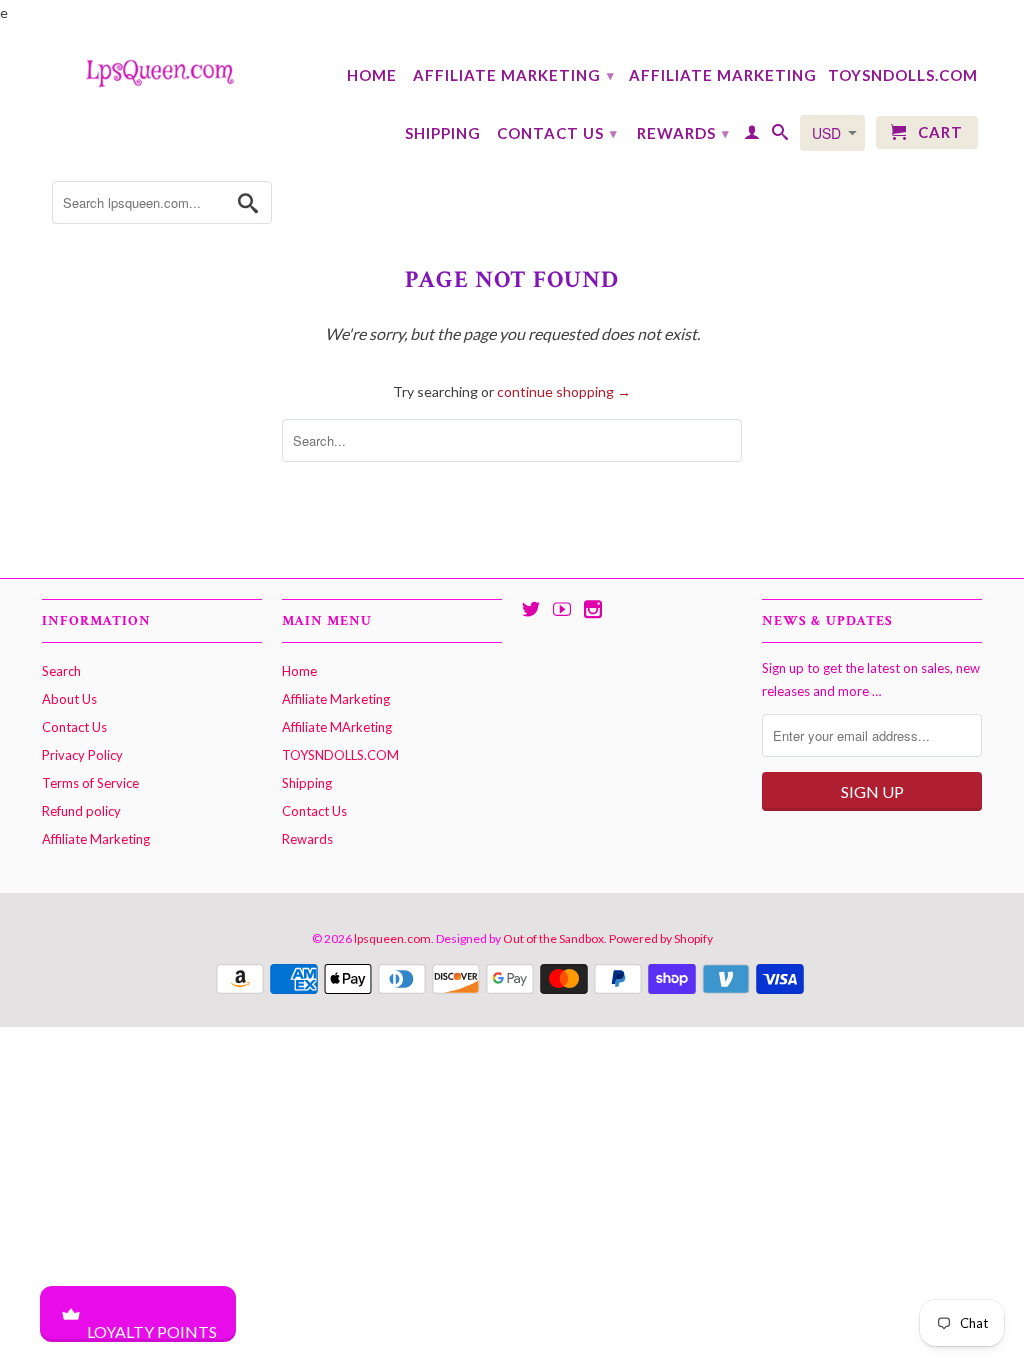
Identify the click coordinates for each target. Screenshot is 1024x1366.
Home (372, 75)
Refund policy (81, 811)
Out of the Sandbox (553, 938)
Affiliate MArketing (723, 75)
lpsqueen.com (392, 938)
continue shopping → (564, 391)
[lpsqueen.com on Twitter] (531, 609)
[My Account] (752, 136)
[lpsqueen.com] (152, 71)
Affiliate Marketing (514, 75)
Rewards (683, 133)
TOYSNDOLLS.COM (903, 75)
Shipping (443, 133)
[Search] (780, 136)
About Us (69, 699)
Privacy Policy (82, 755)
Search (61, 671)
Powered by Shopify (661, 938)
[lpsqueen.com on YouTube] (562, 609)
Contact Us (557, 133)
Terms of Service (90, 783)
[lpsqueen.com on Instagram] (593, 609)
